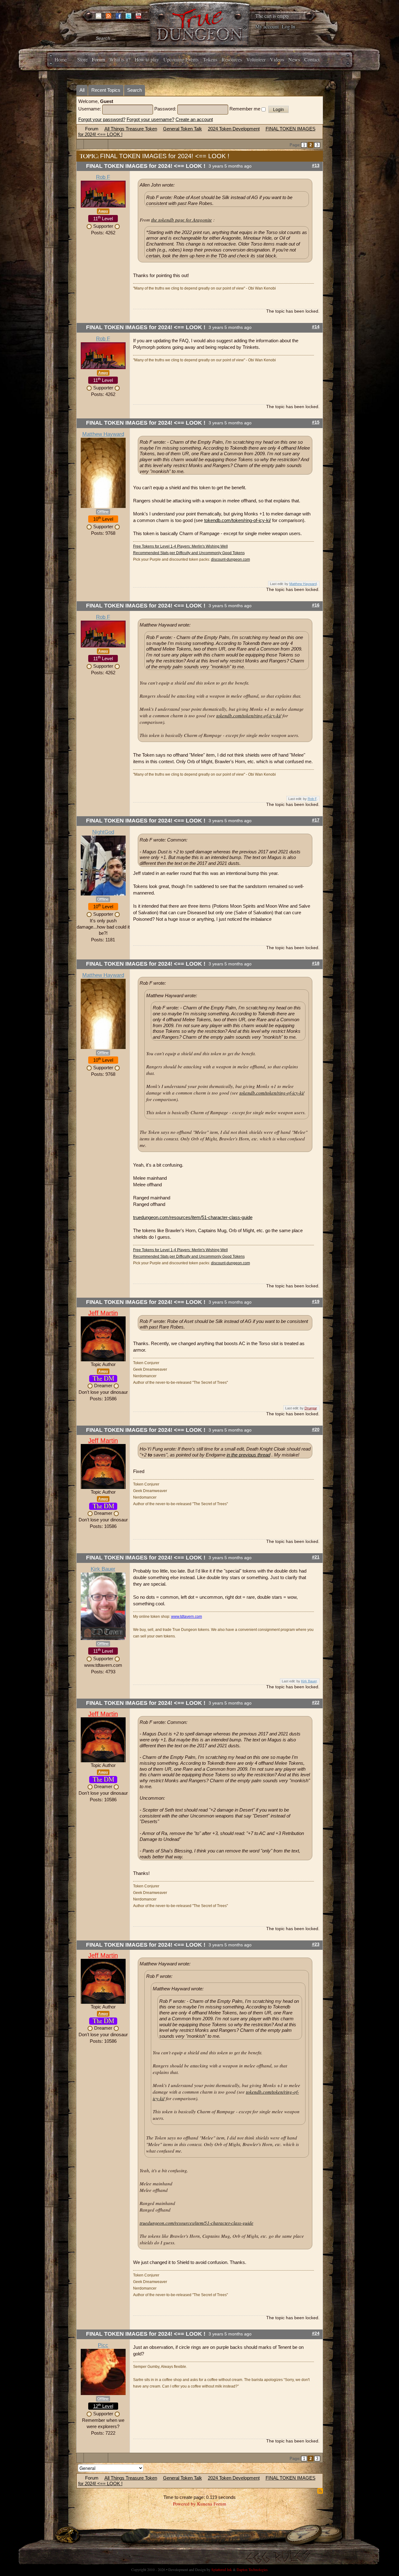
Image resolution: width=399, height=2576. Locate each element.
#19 (316, 1302)
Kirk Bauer (103, 1569)
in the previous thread (248, 1455)
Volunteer (256, 59)
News (294, 59)
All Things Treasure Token (131, 129)
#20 (316, 1429)
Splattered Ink (222, 2569)
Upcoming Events (181, 59)
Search (135, 90)
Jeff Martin (103, 1313)
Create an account (194, 119)
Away (103, 211)
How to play (147, 59)
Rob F (103, 177)
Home (61, 59)
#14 (316, 327)
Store (82, 59)
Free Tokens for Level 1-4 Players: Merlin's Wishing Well (180, 546)
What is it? (120, 59)
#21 (316, 1557)
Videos (277, 59)
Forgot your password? (102, 119)
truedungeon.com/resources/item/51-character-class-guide (193, 1217)
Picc (103, 2345)
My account (267, 26)
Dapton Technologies (252, 2569)
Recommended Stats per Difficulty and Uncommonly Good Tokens (189, 553)
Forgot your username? (150, 119)
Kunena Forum (212, 2504)
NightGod (103, 832)
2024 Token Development (234, 129)
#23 (316, 1944)
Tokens (210, 59)
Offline (103, 512)
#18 (316, 963)
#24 (316, 2333)
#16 (316, 605)
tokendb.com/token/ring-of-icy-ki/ (238, 520)
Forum (99, 59)
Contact (312, 59)
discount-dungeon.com (231, 559)
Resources (232, 59)
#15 (316, 422)
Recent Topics (106, 90)
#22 (316, 1703)
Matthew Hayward (103, 434)
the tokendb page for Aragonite (182, 220)
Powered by (184, 2504)
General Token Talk (183, 129)
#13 (316, 166)
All (82, 90)
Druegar (311, 1408)
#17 (316, 820)
